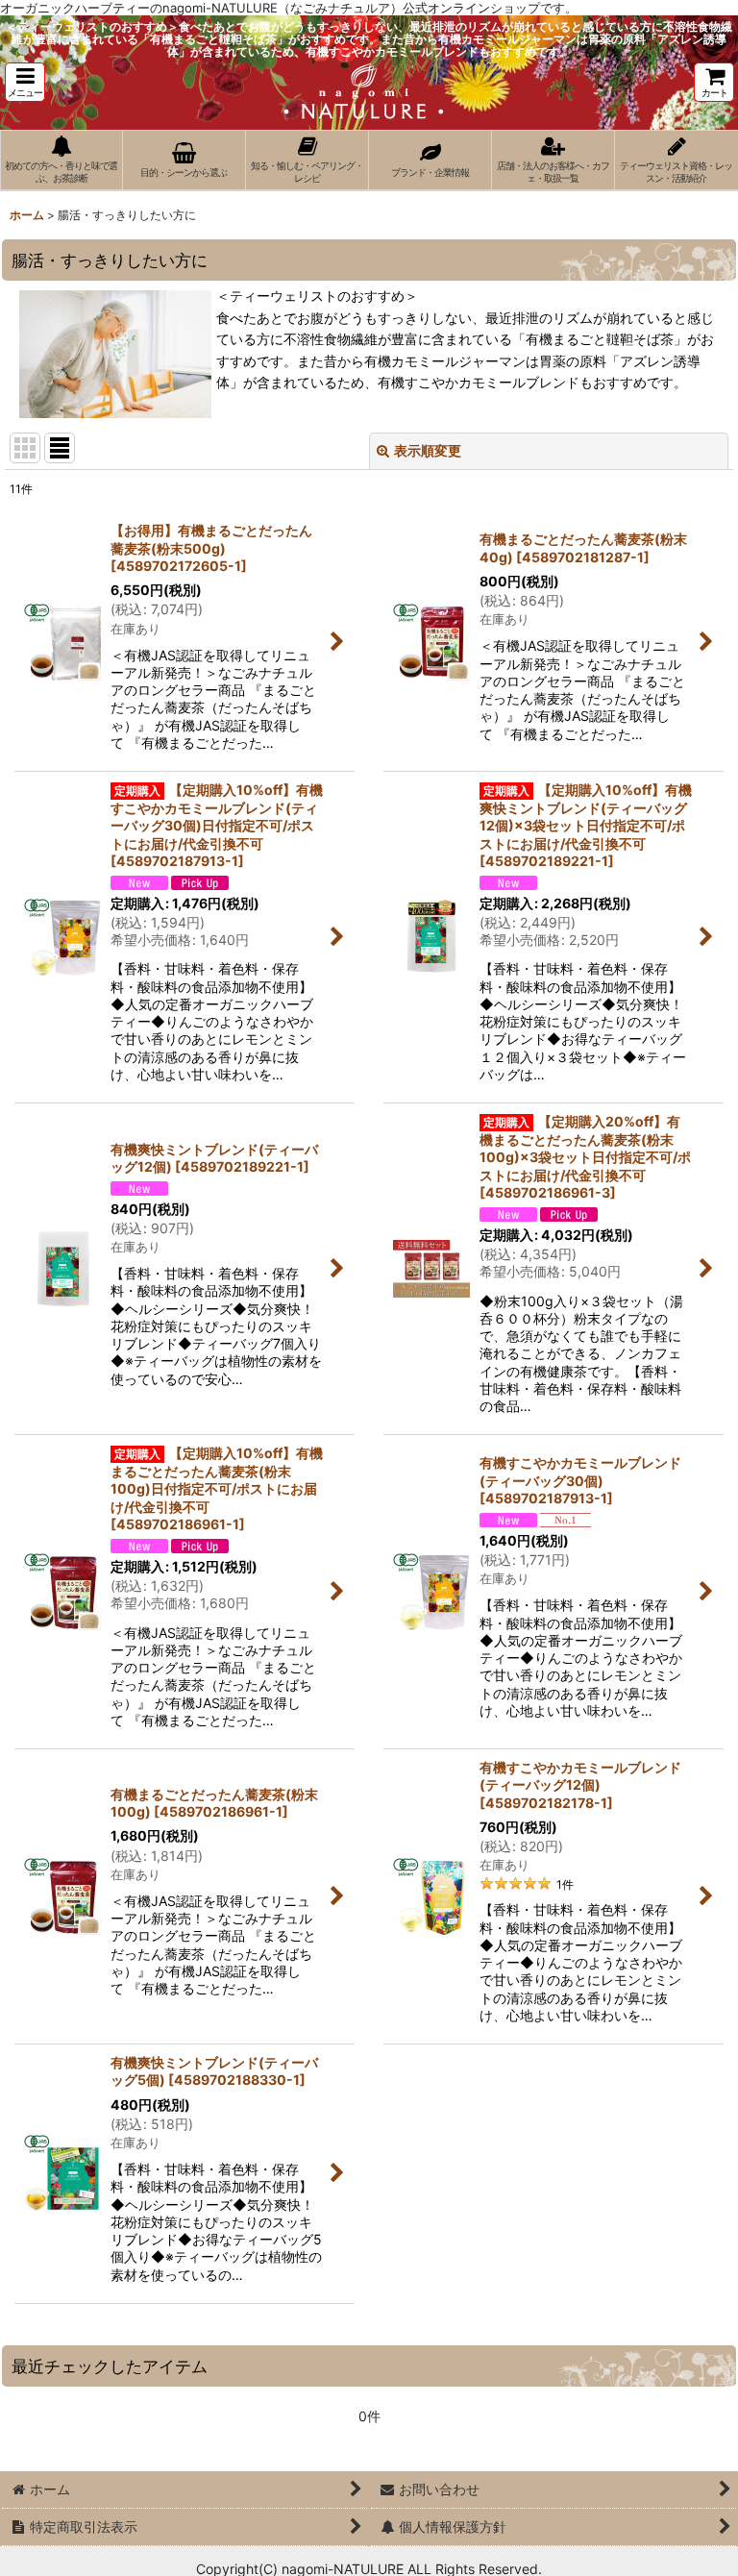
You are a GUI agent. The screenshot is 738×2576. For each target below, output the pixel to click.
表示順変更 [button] (428, 450)
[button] (25, 82)
